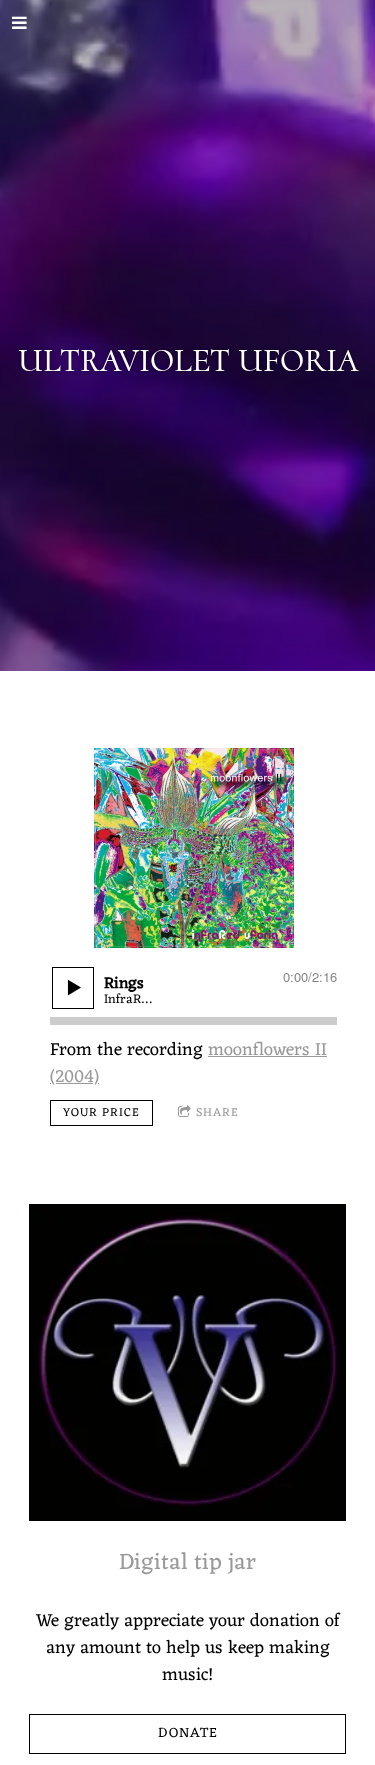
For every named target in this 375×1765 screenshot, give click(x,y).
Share (217, 1113)
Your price (101, 1113)
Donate (188, 1733)
